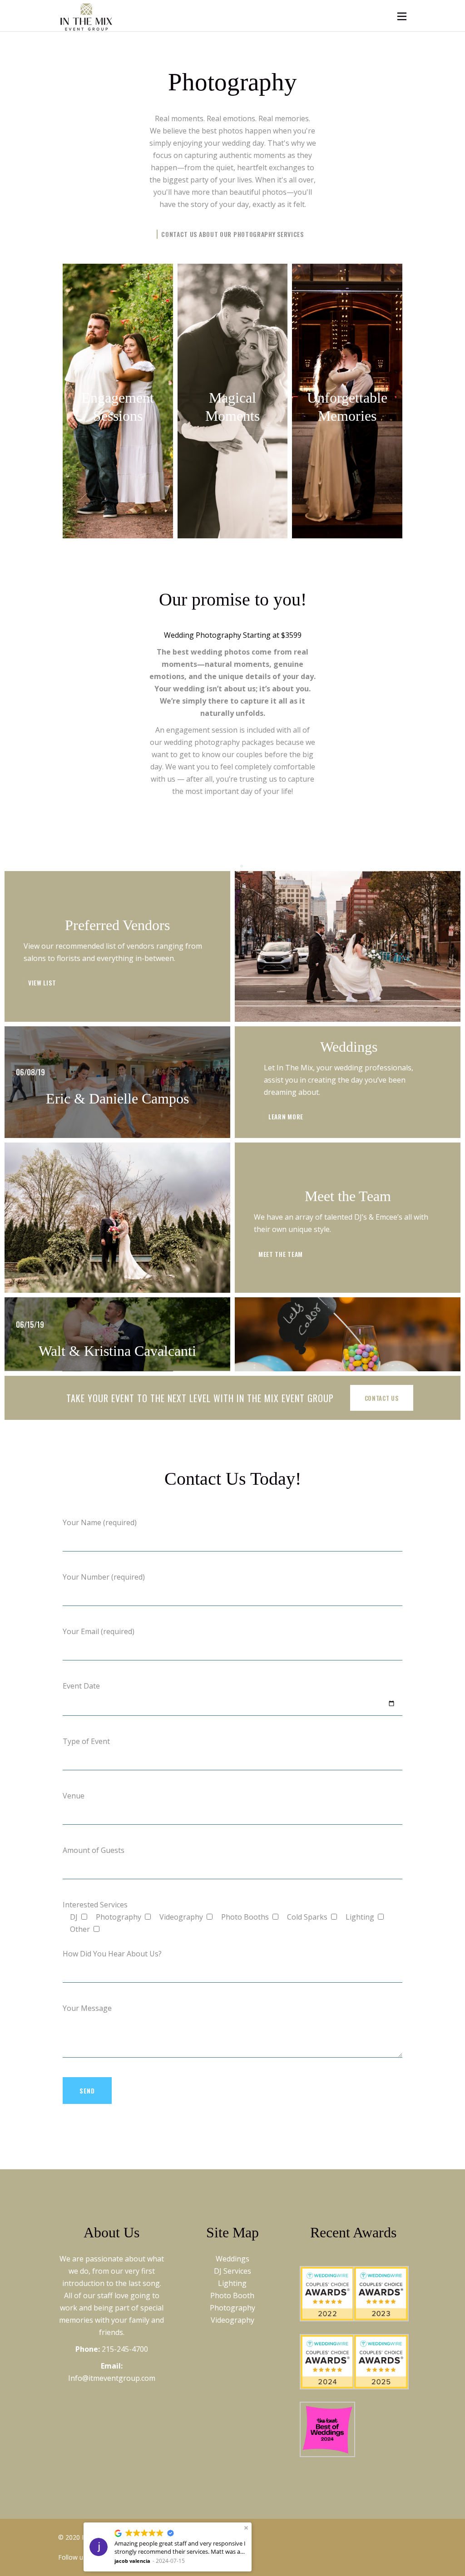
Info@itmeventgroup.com (112, 2378)
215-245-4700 (125, 2349)
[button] (246, 2528)
